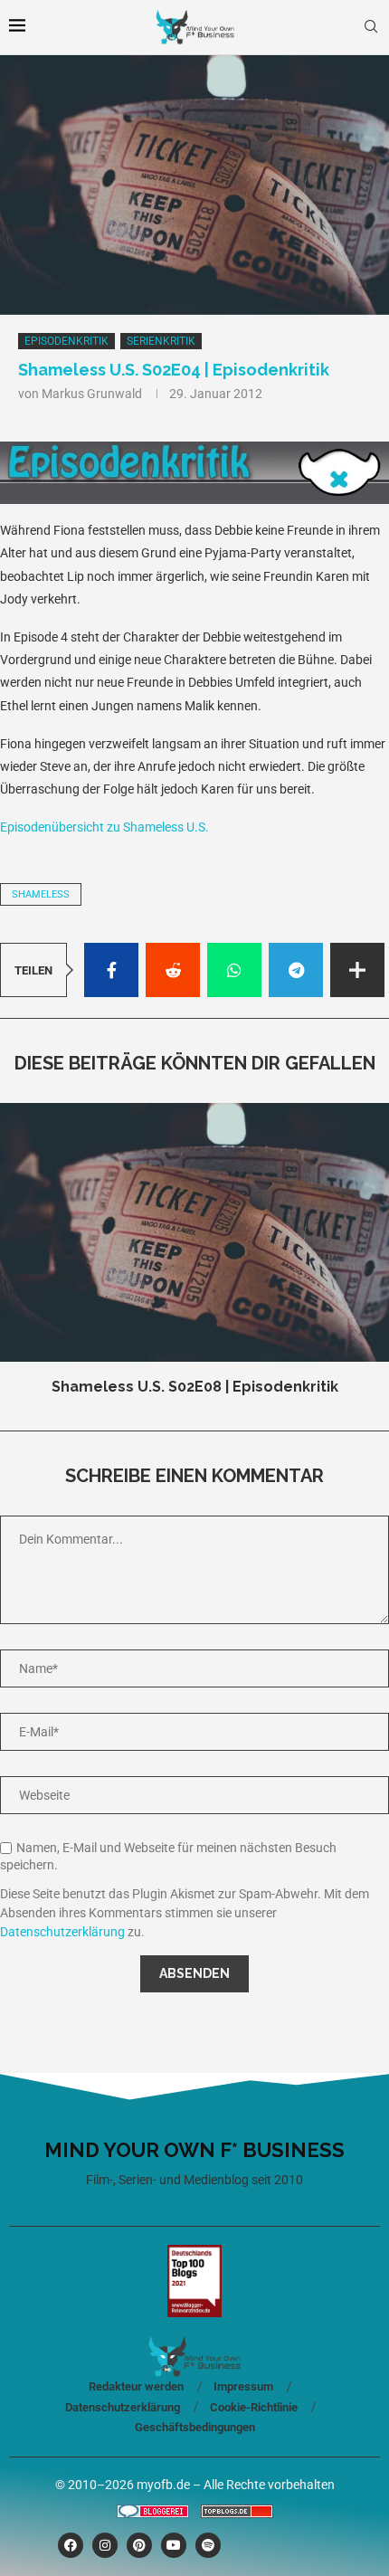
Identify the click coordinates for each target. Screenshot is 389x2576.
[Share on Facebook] (111, 970)
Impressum (243, 2386)
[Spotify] (208, 2545)
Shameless (41, 894)
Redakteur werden (136, 2386)
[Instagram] (105, 2545)
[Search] (371, 27)
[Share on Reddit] (173, 970)
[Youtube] (174, 2545)
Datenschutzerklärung (62, 1932)
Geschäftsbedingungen (195, 2427)
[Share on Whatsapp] (234, 970)
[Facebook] (71, 2545)
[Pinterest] (139, 2545)
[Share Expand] (357, 970)
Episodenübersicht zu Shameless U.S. (104, 827)
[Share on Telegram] (296, 970)
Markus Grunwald (92, 394)
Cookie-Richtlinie (254, 2407)
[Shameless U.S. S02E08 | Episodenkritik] (194, 1233)
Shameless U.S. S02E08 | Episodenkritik (195, 1387)
